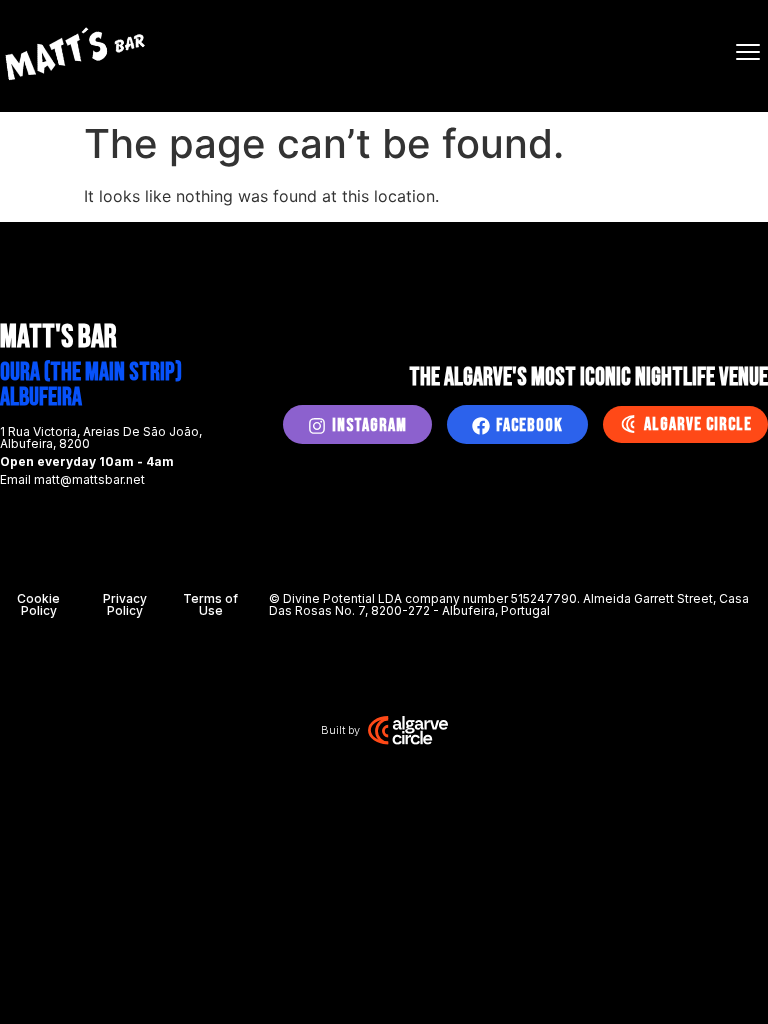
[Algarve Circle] (628, 424)
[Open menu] (748, 52)
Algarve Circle (698, 424)
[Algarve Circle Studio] (408, 730)
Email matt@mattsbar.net (72, 479)
